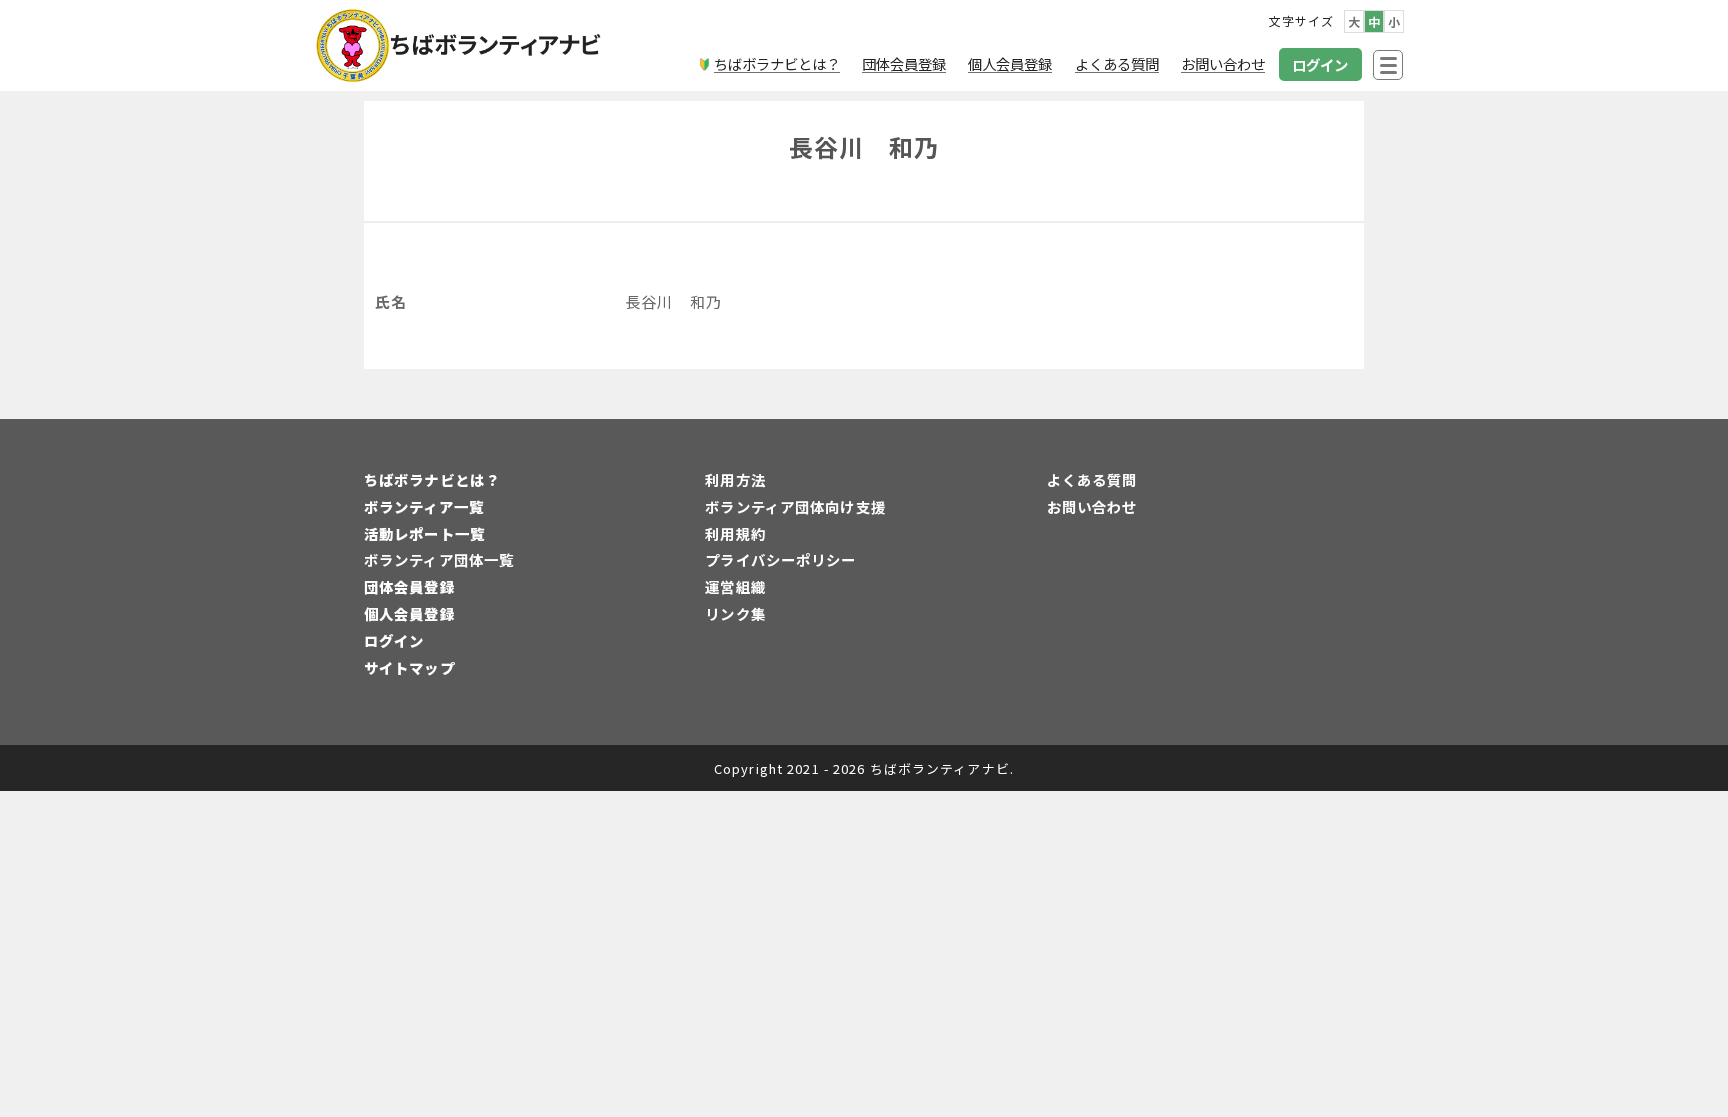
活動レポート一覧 (424, 533)
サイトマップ (409, 667)
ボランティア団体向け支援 (795, 506)
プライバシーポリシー (780, 559)
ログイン (394, 640)
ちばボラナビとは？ (432, 479)
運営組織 (735, 586)
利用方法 (735, 479)
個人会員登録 (409, 613)
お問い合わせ (1092, 506)
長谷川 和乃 (864, 146)
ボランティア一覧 (424, 506)
